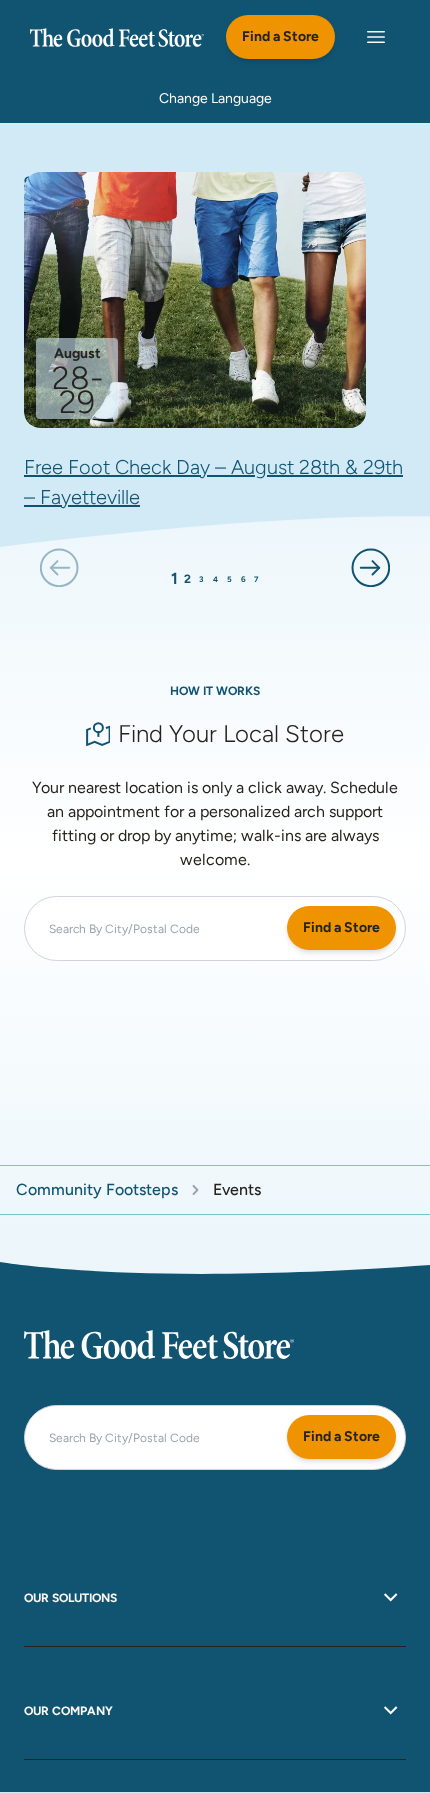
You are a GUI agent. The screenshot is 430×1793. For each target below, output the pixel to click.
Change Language (215, 98)
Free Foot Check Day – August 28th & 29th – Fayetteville (213, 482)
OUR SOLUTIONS (70, 1598)
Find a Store (280, 36)
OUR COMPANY (68, 1711)
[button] (60, 567)
